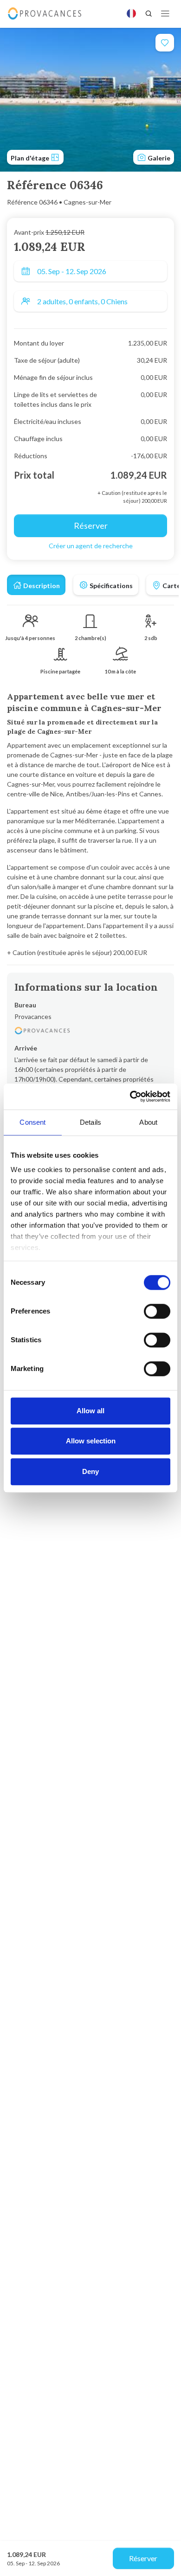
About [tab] (148, 1122)
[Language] (131, 13)
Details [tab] (90, 1122)
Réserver (143, 2558)
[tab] (36, 585)
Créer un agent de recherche (91, 546)
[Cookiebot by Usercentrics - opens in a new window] (130, 1096)
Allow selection (91, 1441)
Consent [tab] (32, 1122)
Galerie (158, 158)
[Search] (149, 13)
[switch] (157, 1311)
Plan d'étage (31, 158)
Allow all (90, 1411)
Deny (90, 1471)
